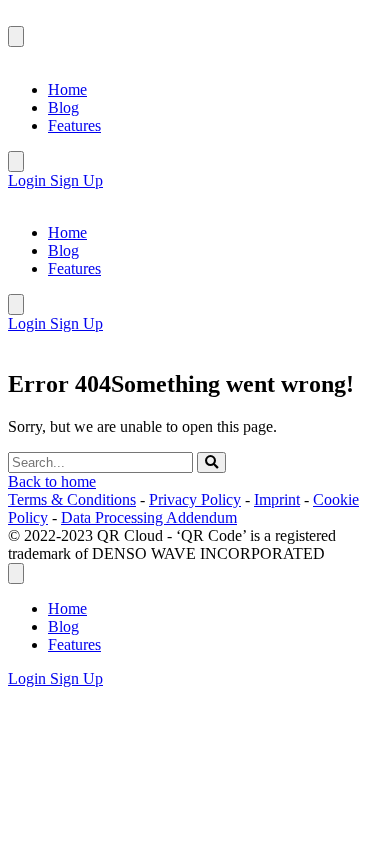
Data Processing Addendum (149, 517)
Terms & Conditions (72, 499)
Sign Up (76, 180)
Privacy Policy (195, 499)
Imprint (277, 499)
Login (29, 180)
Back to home (52, 481)
